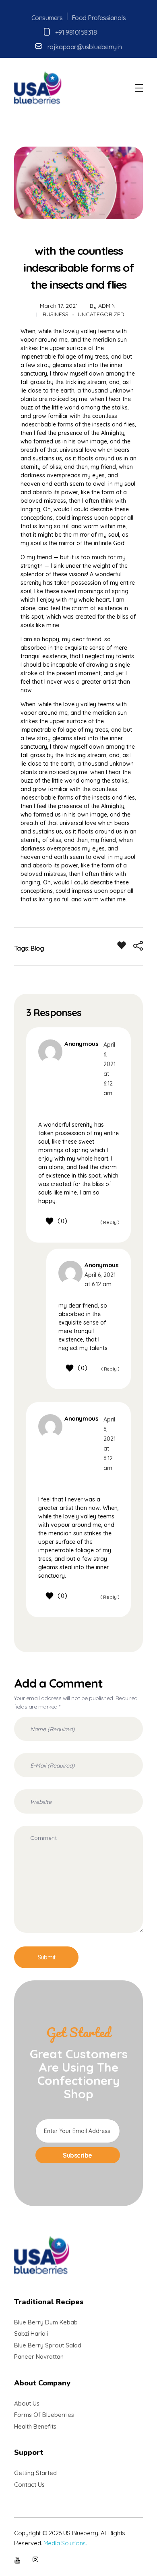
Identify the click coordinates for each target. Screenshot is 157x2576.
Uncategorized (101, 314)
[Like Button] (122, 945)
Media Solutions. (65, 2543)
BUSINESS (56, 314)
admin (107, 306)
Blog (37, 948)
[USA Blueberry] (38, 87)
